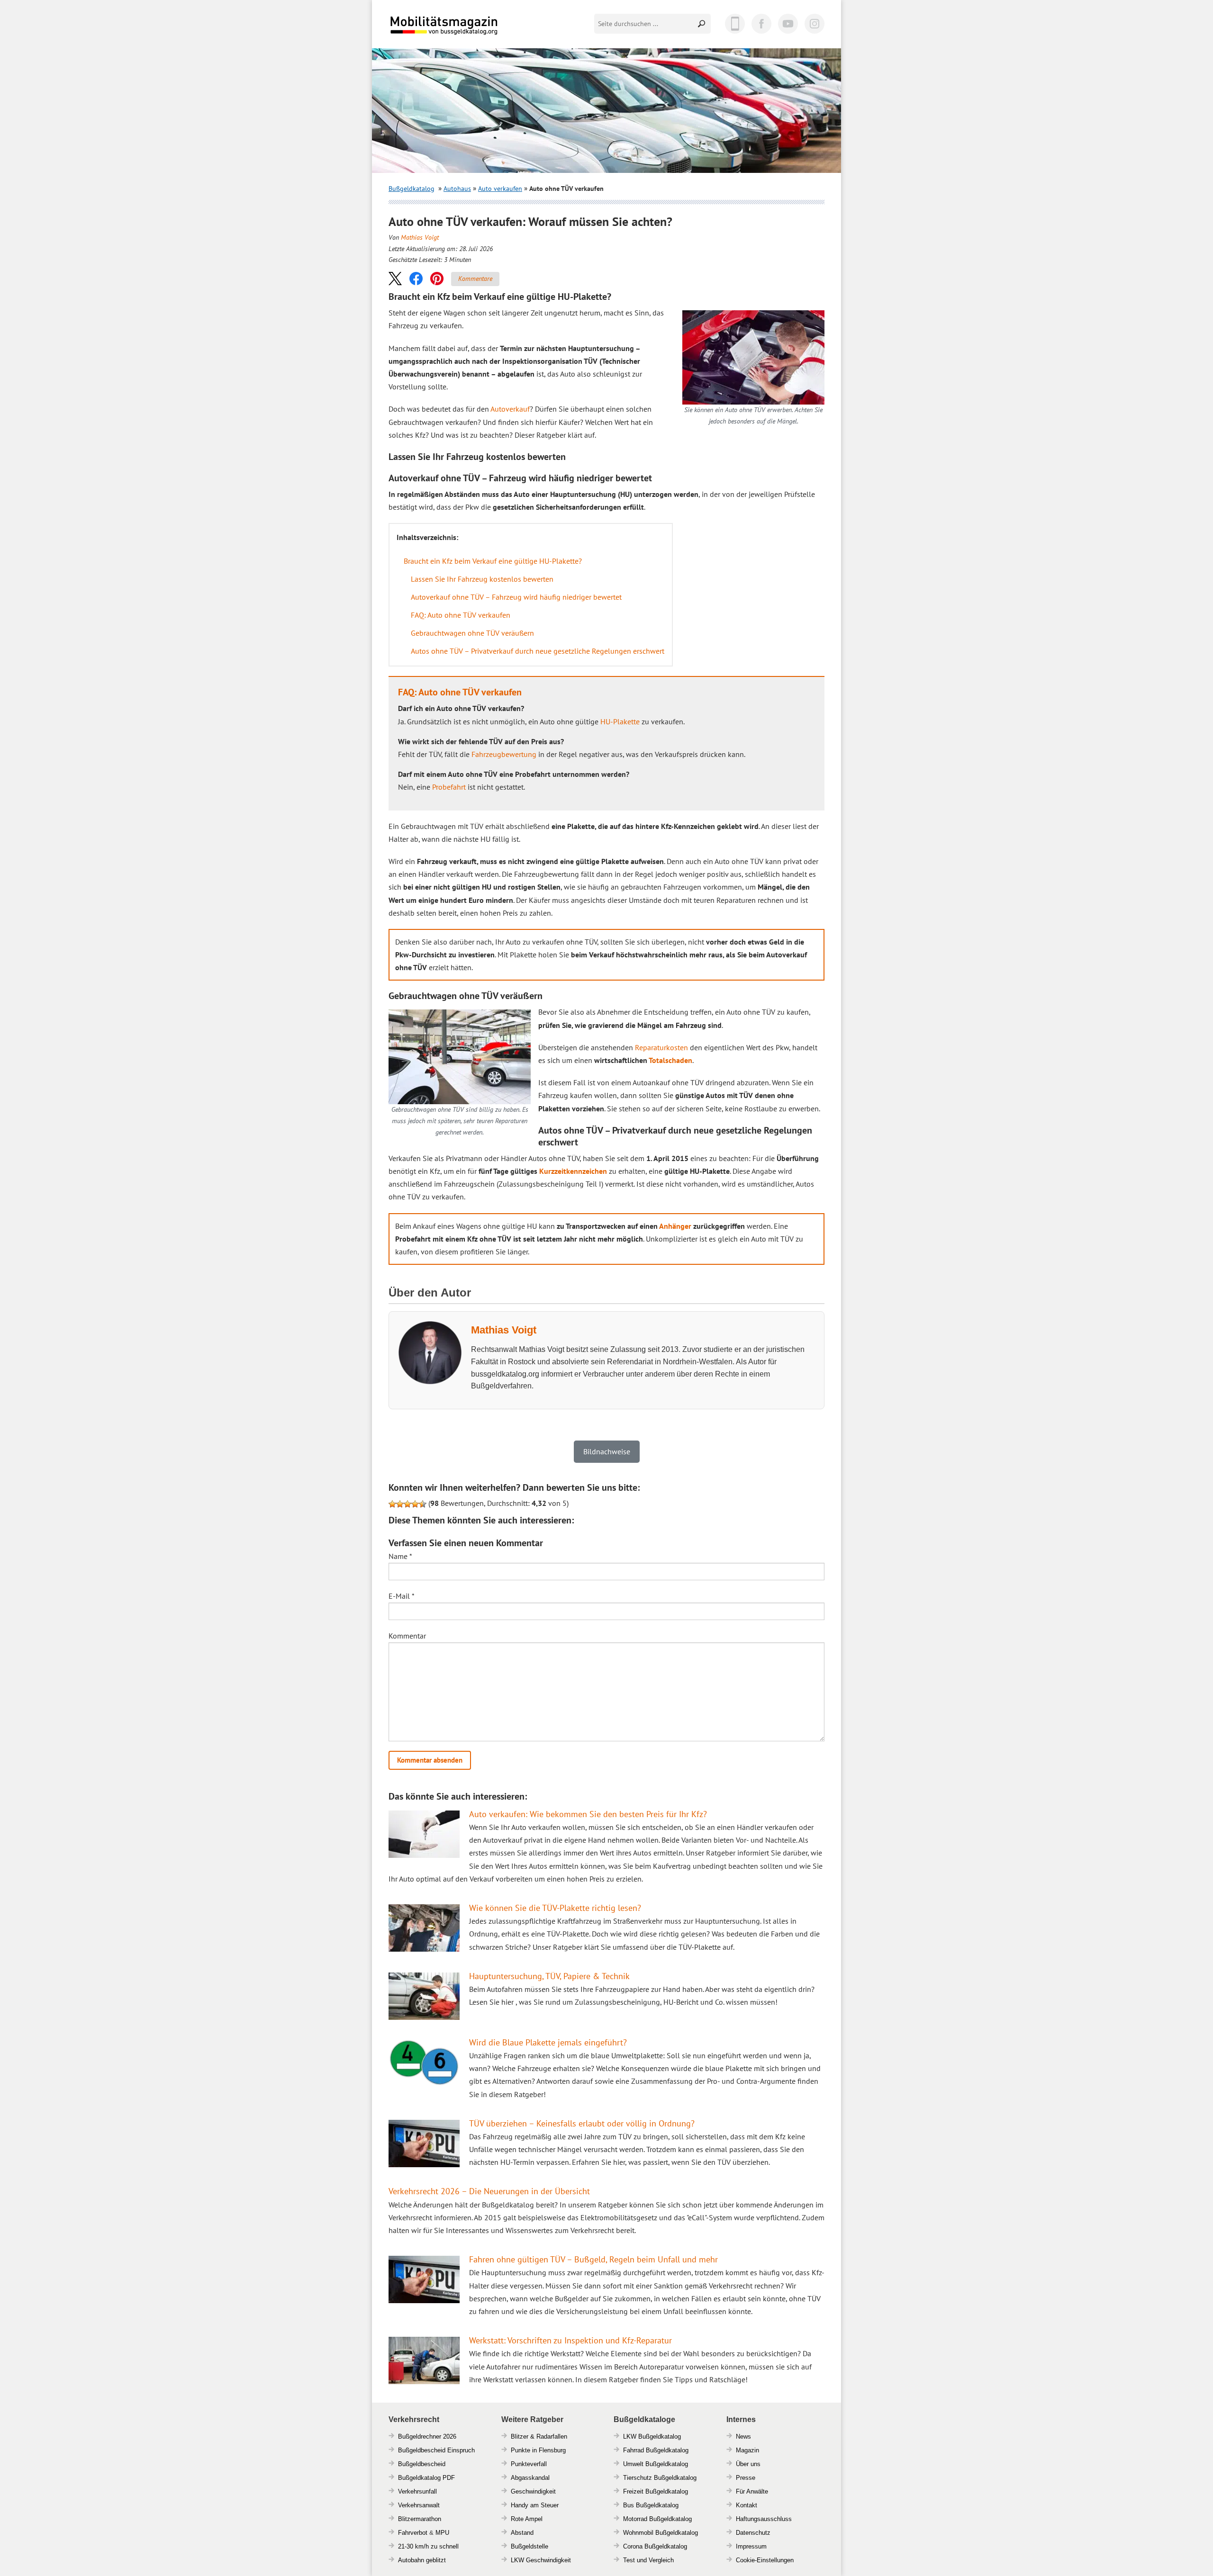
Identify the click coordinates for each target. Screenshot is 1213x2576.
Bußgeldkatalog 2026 (472, 32)
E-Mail (402, 1596)
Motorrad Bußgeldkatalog (657, 2519)
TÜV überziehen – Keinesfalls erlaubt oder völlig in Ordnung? (582, 2123)
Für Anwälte (752, 2491)
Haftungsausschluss (764, 2519)
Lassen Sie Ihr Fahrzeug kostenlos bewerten (482, 579)
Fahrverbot (413, 2533)
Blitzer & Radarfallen (539, 2436)
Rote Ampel (527, 2519)
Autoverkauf (510, 409)
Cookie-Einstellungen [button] (765, 2560)
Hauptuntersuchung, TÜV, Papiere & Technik (549, 1976)
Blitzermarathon (420, 2519)
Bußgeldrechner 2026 (427, 2436)
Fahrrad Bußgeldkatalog (656, 2450)
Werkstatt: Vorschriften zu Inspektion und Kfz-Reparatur (570, 2340)
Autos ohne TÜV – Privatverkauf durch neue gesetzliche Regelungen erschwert (538, 651)
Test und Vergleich (648, 2560)
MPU (442, 2533)
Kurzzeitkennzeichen (573, 1171)
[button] (395, 278)
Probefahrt (449, 787)
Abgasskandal (530, 2478)
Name (400, 1556)
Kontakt (747, 2505)
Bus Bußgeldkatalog (651, 2505)
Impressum (751, 2546)
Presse (746, 2478)
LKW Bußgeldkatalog (652, 2436)
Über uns (748, 2464)
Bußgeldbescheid (422, 2464)
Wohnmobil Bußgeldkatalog (661, 2533)
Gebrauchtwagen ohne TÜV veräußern (472, 633)
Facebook (761, 24)
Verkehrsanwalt (419, 2505)
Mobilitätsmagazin (450, 25)
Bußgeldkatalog (412, 189)
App (735, 24)
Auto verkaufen (500, 189)
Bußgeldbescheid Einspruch (436, 2450)
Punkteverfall (529, 2464)
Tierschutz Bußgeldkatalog (660, 2478)
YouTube (788, 24)
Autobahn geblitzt (422, 2560)
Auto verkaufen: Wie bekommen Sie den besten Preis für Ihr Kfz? (588, 1814)
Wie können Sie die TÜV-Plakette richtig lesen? (555, 1908)
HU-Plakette (620, 721)
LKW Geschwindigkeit (541, 2560)
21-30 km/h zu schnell (428, 2546)
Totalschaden (670, 1060)
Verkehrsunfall (417, 2491)
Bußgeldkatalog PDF (426, 2478)
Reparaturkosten (661, 1047)
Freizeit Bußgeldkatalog (656, 2491)
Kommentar (407, 1636)
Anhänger (675, 1226)
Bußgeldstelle (530, 2546)
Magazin (747, 2450)
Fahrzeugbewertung (504, 754)
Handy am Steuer (535, 2505)
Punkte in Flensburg (538, 2450)
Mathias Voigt (420, 237)
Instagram (815, 24)
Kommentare (475, 279)
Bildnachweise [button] (607, 1451)
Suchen (702, 24)
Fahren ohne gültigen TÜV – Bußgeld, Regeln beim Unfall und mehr (593, 2259)
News (743, 2436)
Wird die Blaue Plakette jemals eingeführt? (548, 2042)
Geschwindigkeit (533, 2491)
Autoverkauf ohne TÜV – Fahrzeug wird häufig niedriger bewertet (516, 597)
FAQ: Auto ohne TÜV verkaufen (461, 615)
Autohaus (457, 189)
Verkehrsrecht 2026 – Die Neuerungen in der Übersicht (489, 2191)
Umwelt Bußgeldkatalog (656, 2464)
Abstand (522, 2533)
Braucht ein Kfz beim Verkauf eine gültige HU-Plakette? (493, 561)
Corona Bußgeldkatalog (655, 2546)
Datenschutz (753, 2533)
